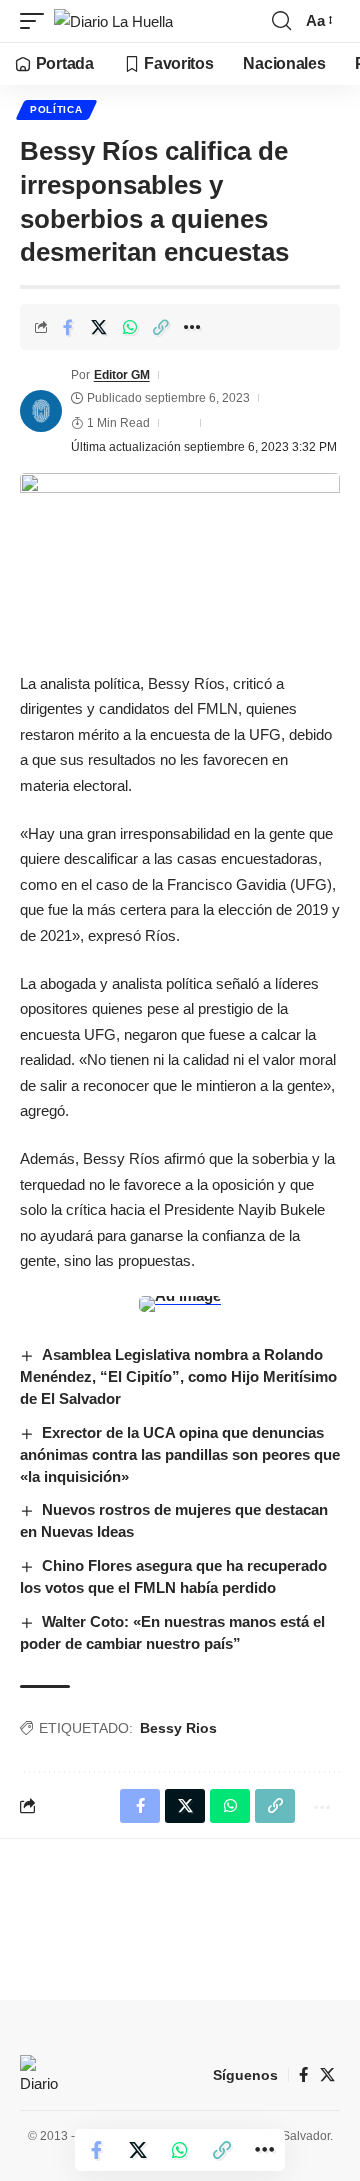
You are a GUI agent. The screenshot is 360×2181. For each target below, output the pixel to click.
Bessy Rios (178, 1728)
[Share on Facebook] (68, 327)
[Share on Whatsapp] (130, 327)
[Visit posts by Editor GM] (41, 411)
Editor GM (122, 375)
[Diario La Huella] (113, 21)
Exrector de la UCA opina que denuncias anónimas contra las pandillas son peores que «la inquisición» (180, 1454)
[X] (327, 2075)
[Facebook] (303, 2075)
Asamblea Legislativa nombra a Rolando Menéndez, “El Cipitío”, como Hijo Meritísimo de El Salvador (178, 1376)
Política (56, 109)
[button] (37, 21)
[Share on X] (99, 327)
